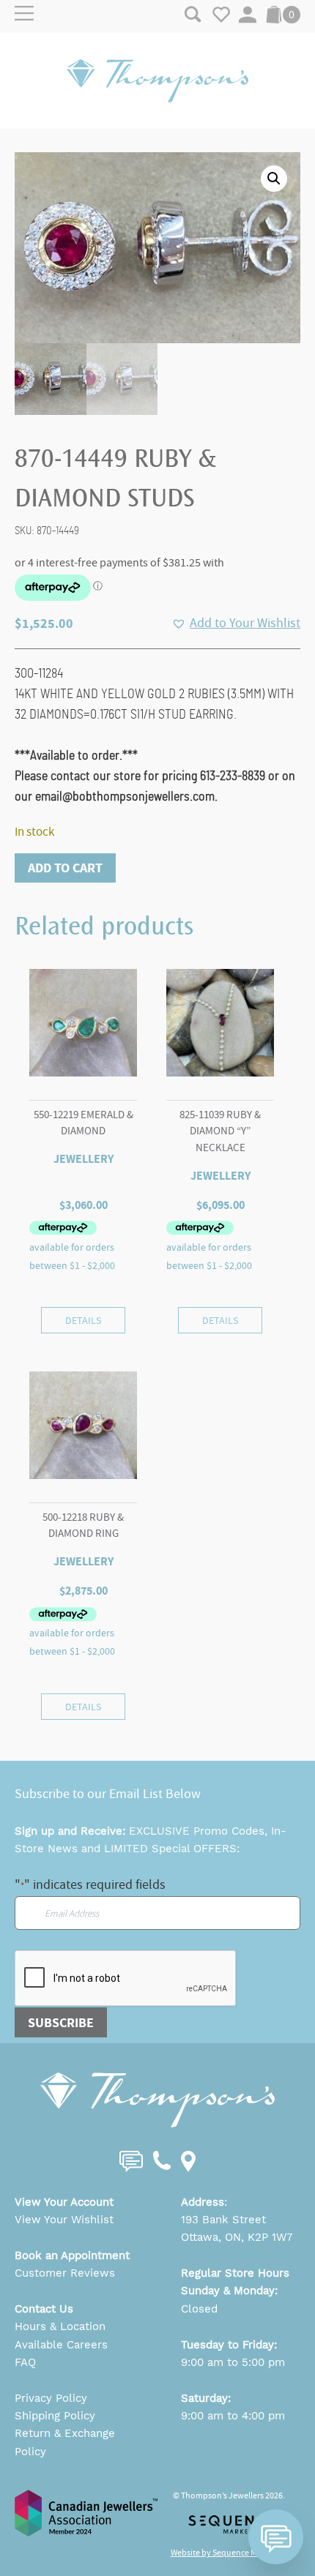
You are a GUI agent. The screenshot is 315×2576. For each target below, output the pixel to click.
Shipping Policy (55, 2416)
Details (83, 1320)
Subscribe (61, 2023)
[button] (274, 179)
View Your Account (64, 2202)
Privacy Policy (51, 2398)
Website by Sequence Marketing (229, 2553)
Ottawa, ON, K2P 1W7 (237, 2237)
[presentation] (126, 1979)
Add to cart (65, 868)
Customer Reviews (65, 2273)
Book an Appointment (72, 2255)
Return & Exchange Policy (65, 2442)
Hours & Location (60, 2326)
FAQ (25, 2362)
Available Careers (61, 2345)
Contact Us (44, 2309)
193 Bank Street (223, 2220)
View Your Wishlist (64, 2220)
